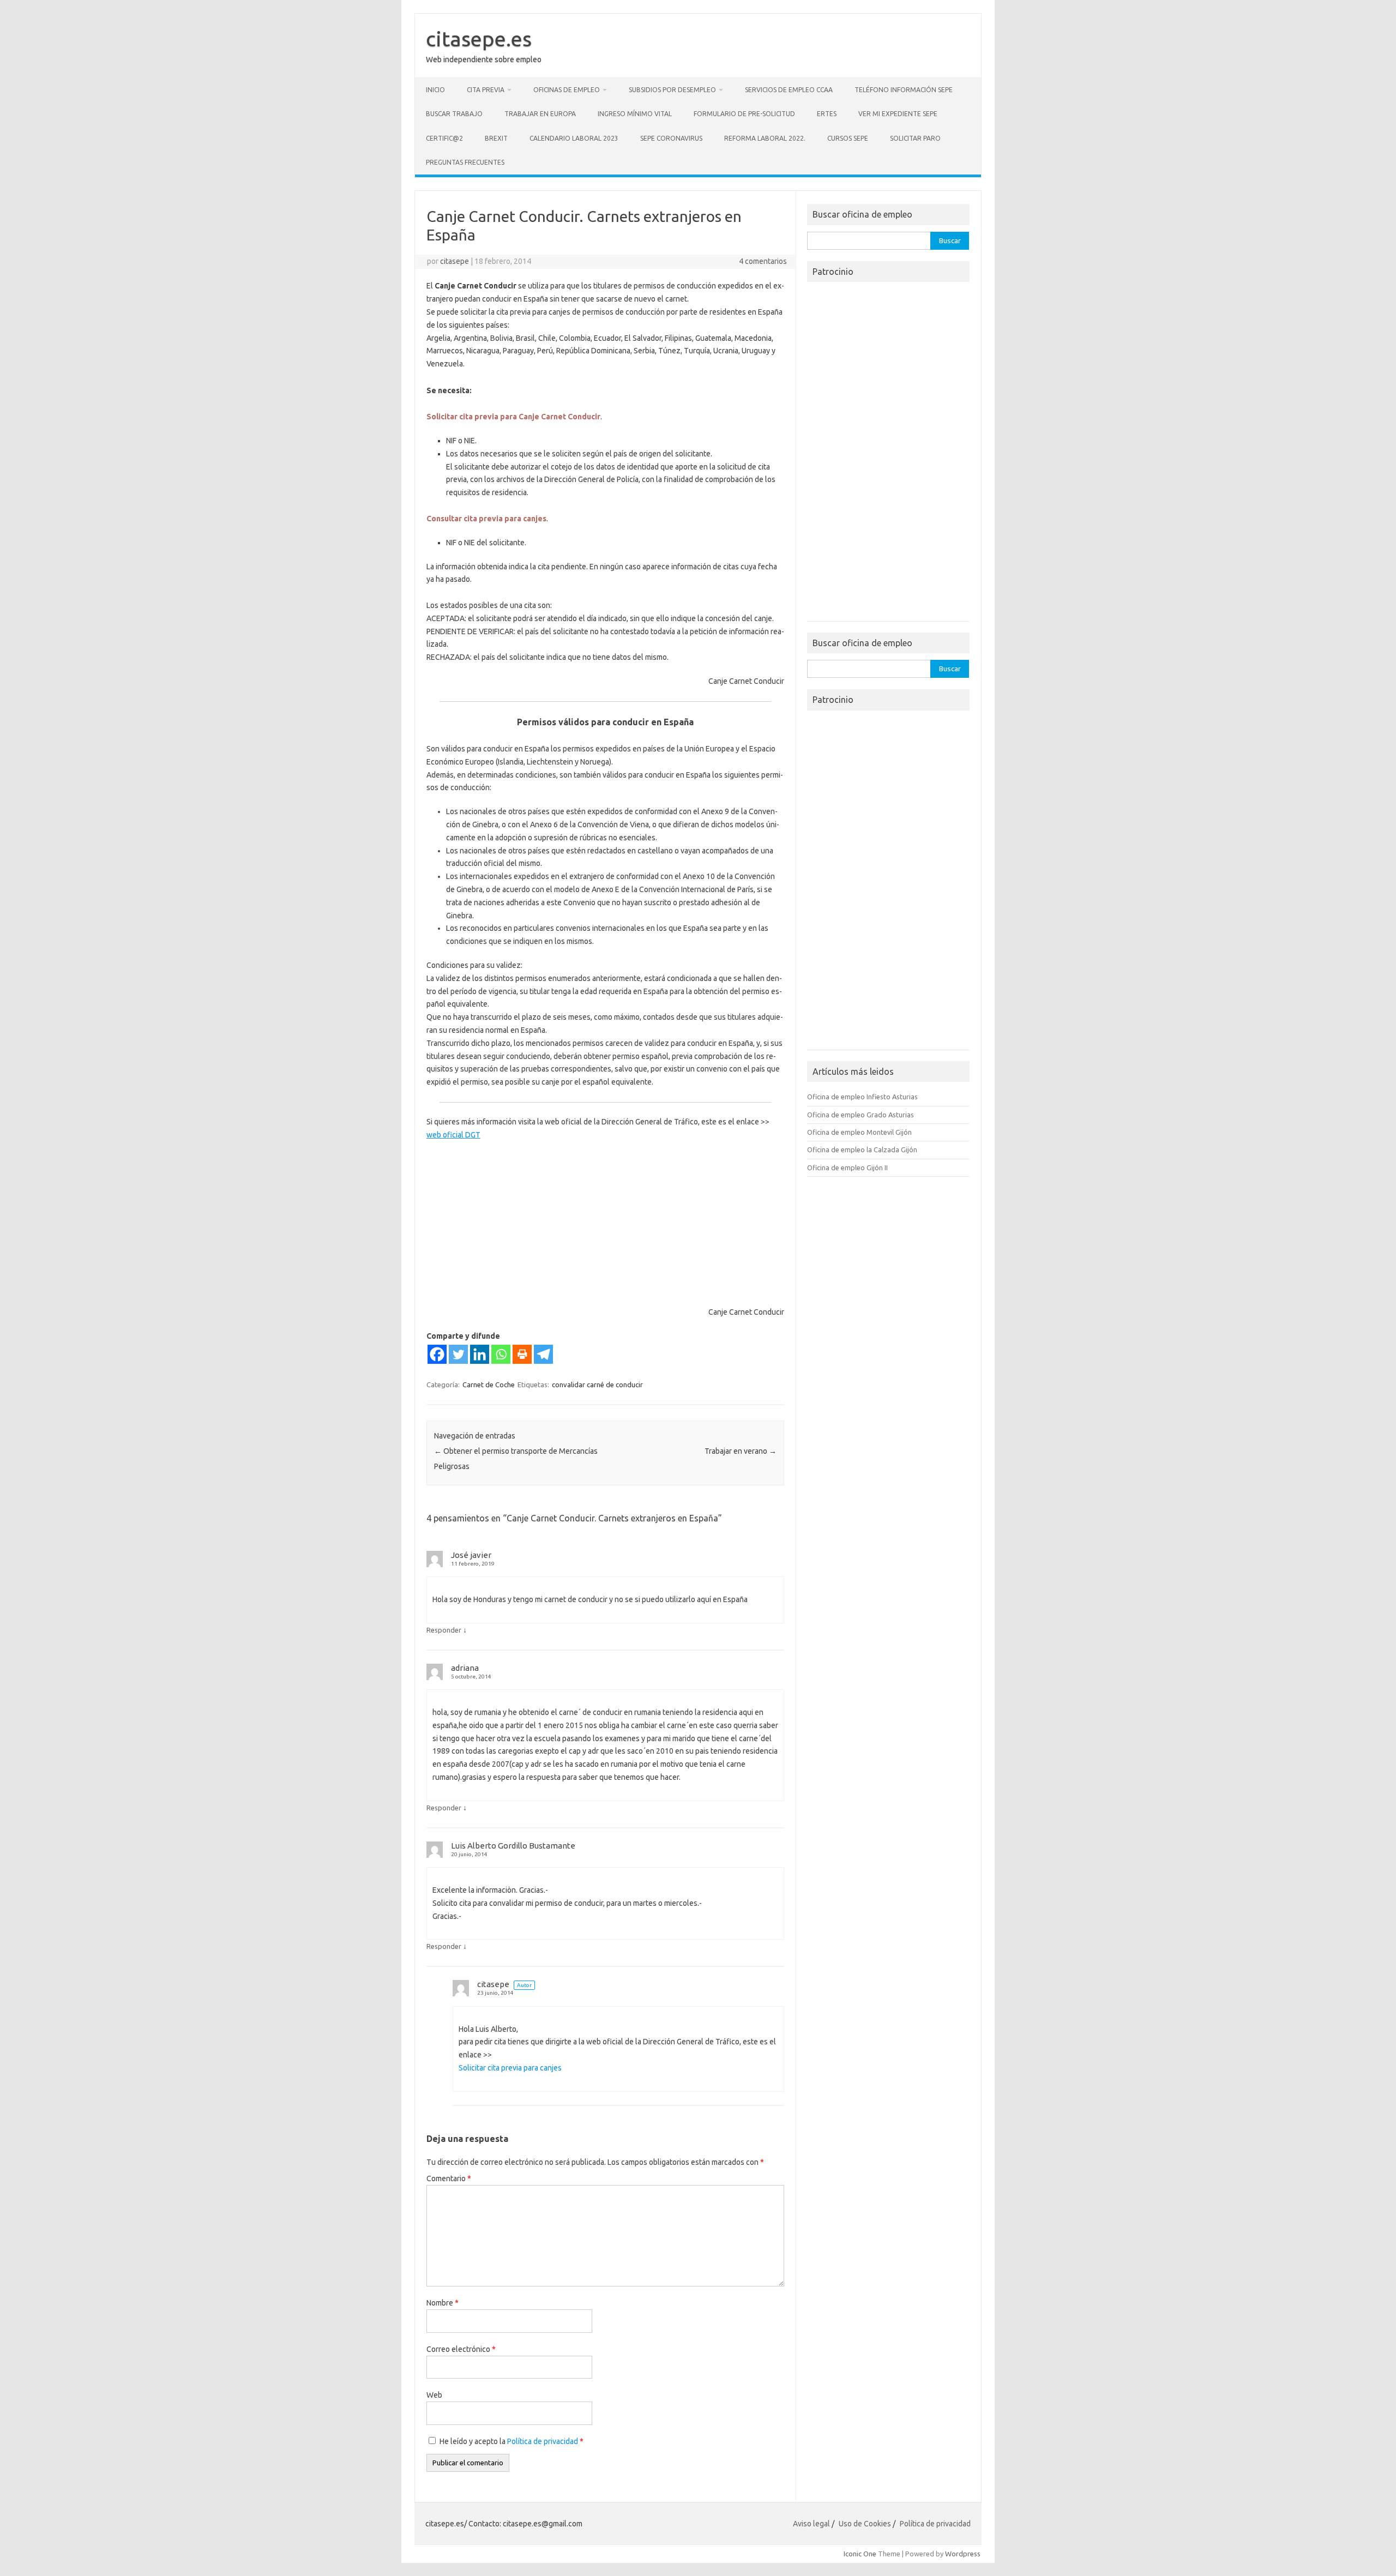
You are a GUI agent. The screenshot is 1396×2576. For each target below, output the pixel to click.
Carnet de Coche (489, 1385)
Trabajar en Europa (540, 114)
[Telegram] (543, 1354)
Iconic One (860, 2554)
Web (434, 2395)
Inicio (435, 90)
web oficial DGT (453, 1135)
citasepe (455, 261)
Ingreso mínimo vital (635, 114)
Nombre (443, 2303)
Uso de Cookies (865, 2524)
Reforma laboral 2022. (765, 138)
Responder (444, 1630)
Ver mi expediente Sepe (898, 114)
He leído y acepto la (512, 2441)
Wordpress (963, 2554)
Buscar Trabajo (454, 114)
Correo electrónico (461, 2349)
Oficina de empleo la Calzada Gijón (862, 1149)
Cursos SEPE (848, 138)
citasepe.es (479, 39)
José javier (471, 1555)
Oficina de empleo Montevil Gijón (859, 1132)
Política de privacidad (543, 2441)
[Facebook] (437, 1354)
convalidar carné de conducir (597, 1385)
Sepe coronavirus (671, 138)
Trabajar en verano (741, 1451)
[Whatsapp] (501, 1354)
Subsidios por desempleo (672, 90)
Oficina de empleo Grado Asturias (861, 1115)
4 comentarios (763, 261)
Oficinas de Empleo (567, 90)
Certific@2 (444, 138)
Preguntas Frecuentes (465, 162)
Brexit (496, 138)
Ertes (827, 114)
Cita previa (486, 90)
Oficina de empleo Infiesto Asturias (862, 1097)
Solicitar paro (915, 138)
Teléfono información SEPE (904, 90)
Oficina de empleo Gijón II (847, 1167)
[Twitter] (458, 1354)
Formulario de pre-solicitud (744, 114)
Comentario (449, 2178)
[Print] (522, 1354)
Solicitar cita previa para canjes (510, 2068)
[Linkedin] (480, 1354)
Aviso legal (811, 2524)
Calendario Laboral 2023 (574, 138)
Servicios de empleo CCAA (789, 90)
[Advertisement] (508, 1223)
